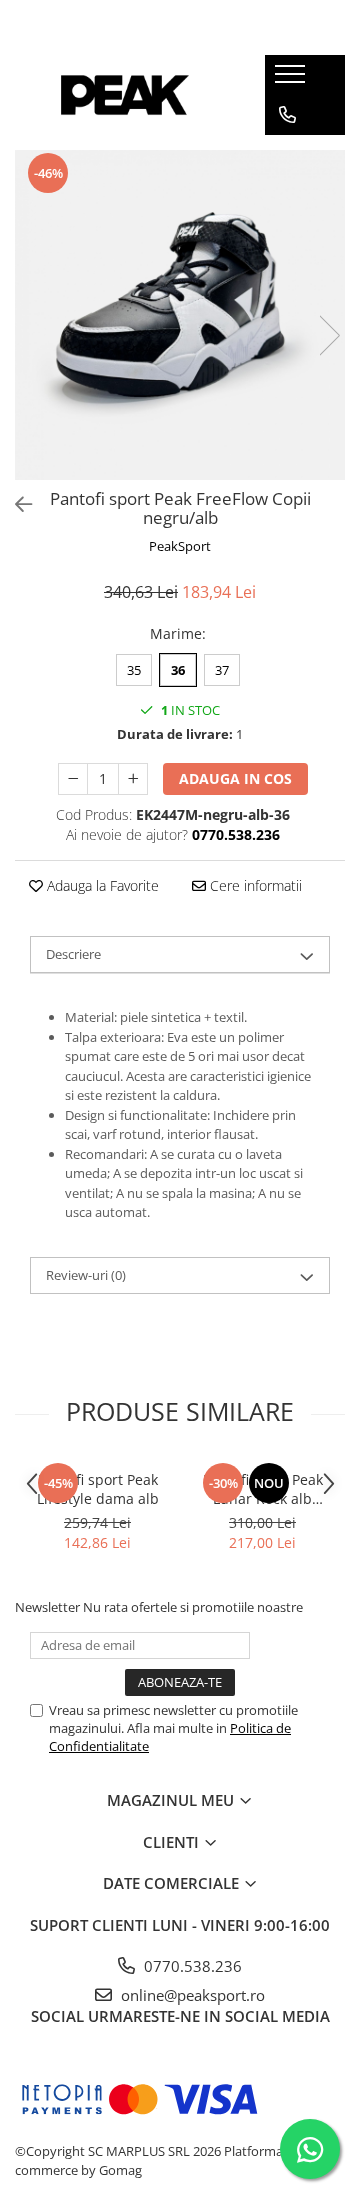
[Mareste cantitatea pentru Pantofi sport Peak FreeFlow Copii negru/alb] (133, 779)
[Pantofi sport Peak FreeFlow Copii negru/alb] (180, 315)
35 (134, 670)
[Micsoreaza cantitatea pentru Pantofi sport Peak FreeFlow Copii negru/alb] (73, 779)
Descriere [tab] (73, 954)
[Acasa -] (125, 95)
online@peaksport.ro (191, 1995)
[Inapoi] (15, 504)
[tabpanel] (180, 315)
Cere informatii (254, 885)
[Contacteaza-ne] (287, 115)
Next (329, 335)
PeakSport (180, 546)
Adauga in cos (235, 778)
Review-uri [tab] (86, 1275)
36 (178, 670)
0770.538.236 (191, 1966)
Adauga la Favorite (101, 885)
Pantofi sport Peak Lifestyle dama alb (98, 1489)
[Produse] (292, 80)
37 (222, 670)
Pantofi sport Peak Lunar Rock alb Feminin (263, 1489)
